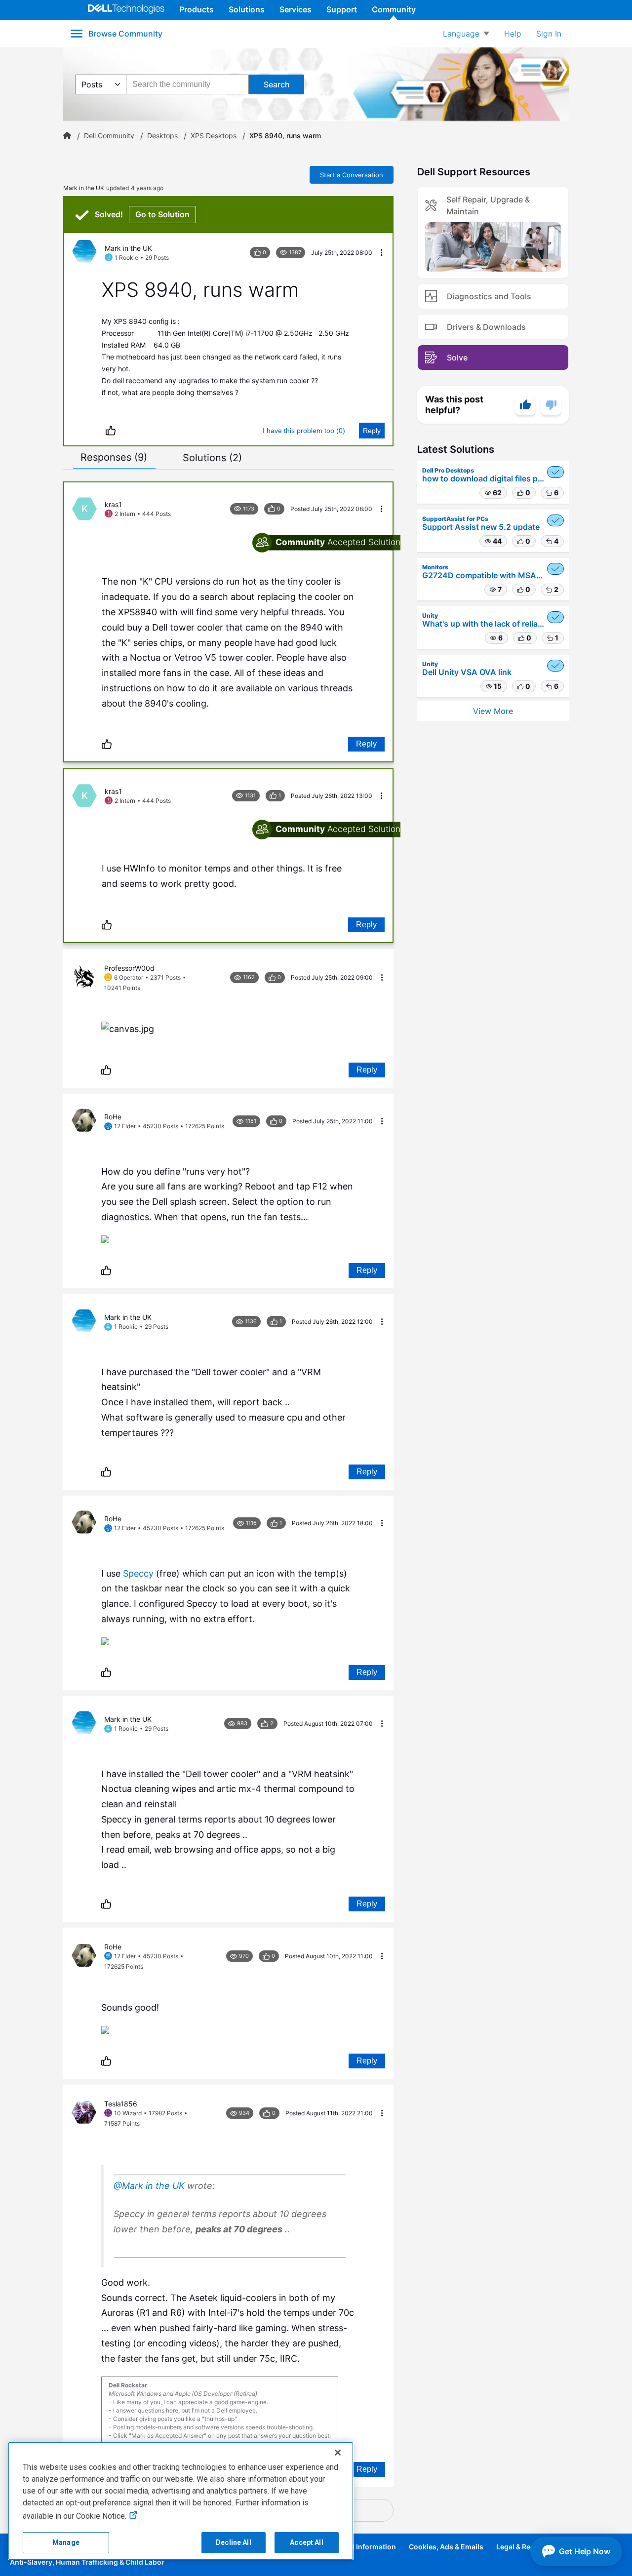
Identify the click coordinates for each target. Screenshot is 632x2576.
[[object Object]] (67, 136)
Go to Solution (162, 214)
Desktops (162, 136)
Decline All (234, 2542)
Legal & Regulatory (528, 2547)
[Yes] (525, 405)
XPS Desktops (214, 136)
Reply (372, 431)
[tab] (114, 457)
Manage (66, 2542)
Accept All (306, 2542)
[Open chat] (576, 2551)
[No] (551, 405)
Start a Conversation (352, 175)
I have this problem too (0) (304, 431)
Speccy (138, 1573)
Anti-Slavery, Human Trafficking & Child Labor (87, 2562)
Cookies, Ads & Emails (446, 2547)
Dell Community (109, 136)
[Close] (338, 2453)
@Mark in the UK (149, 2186)
